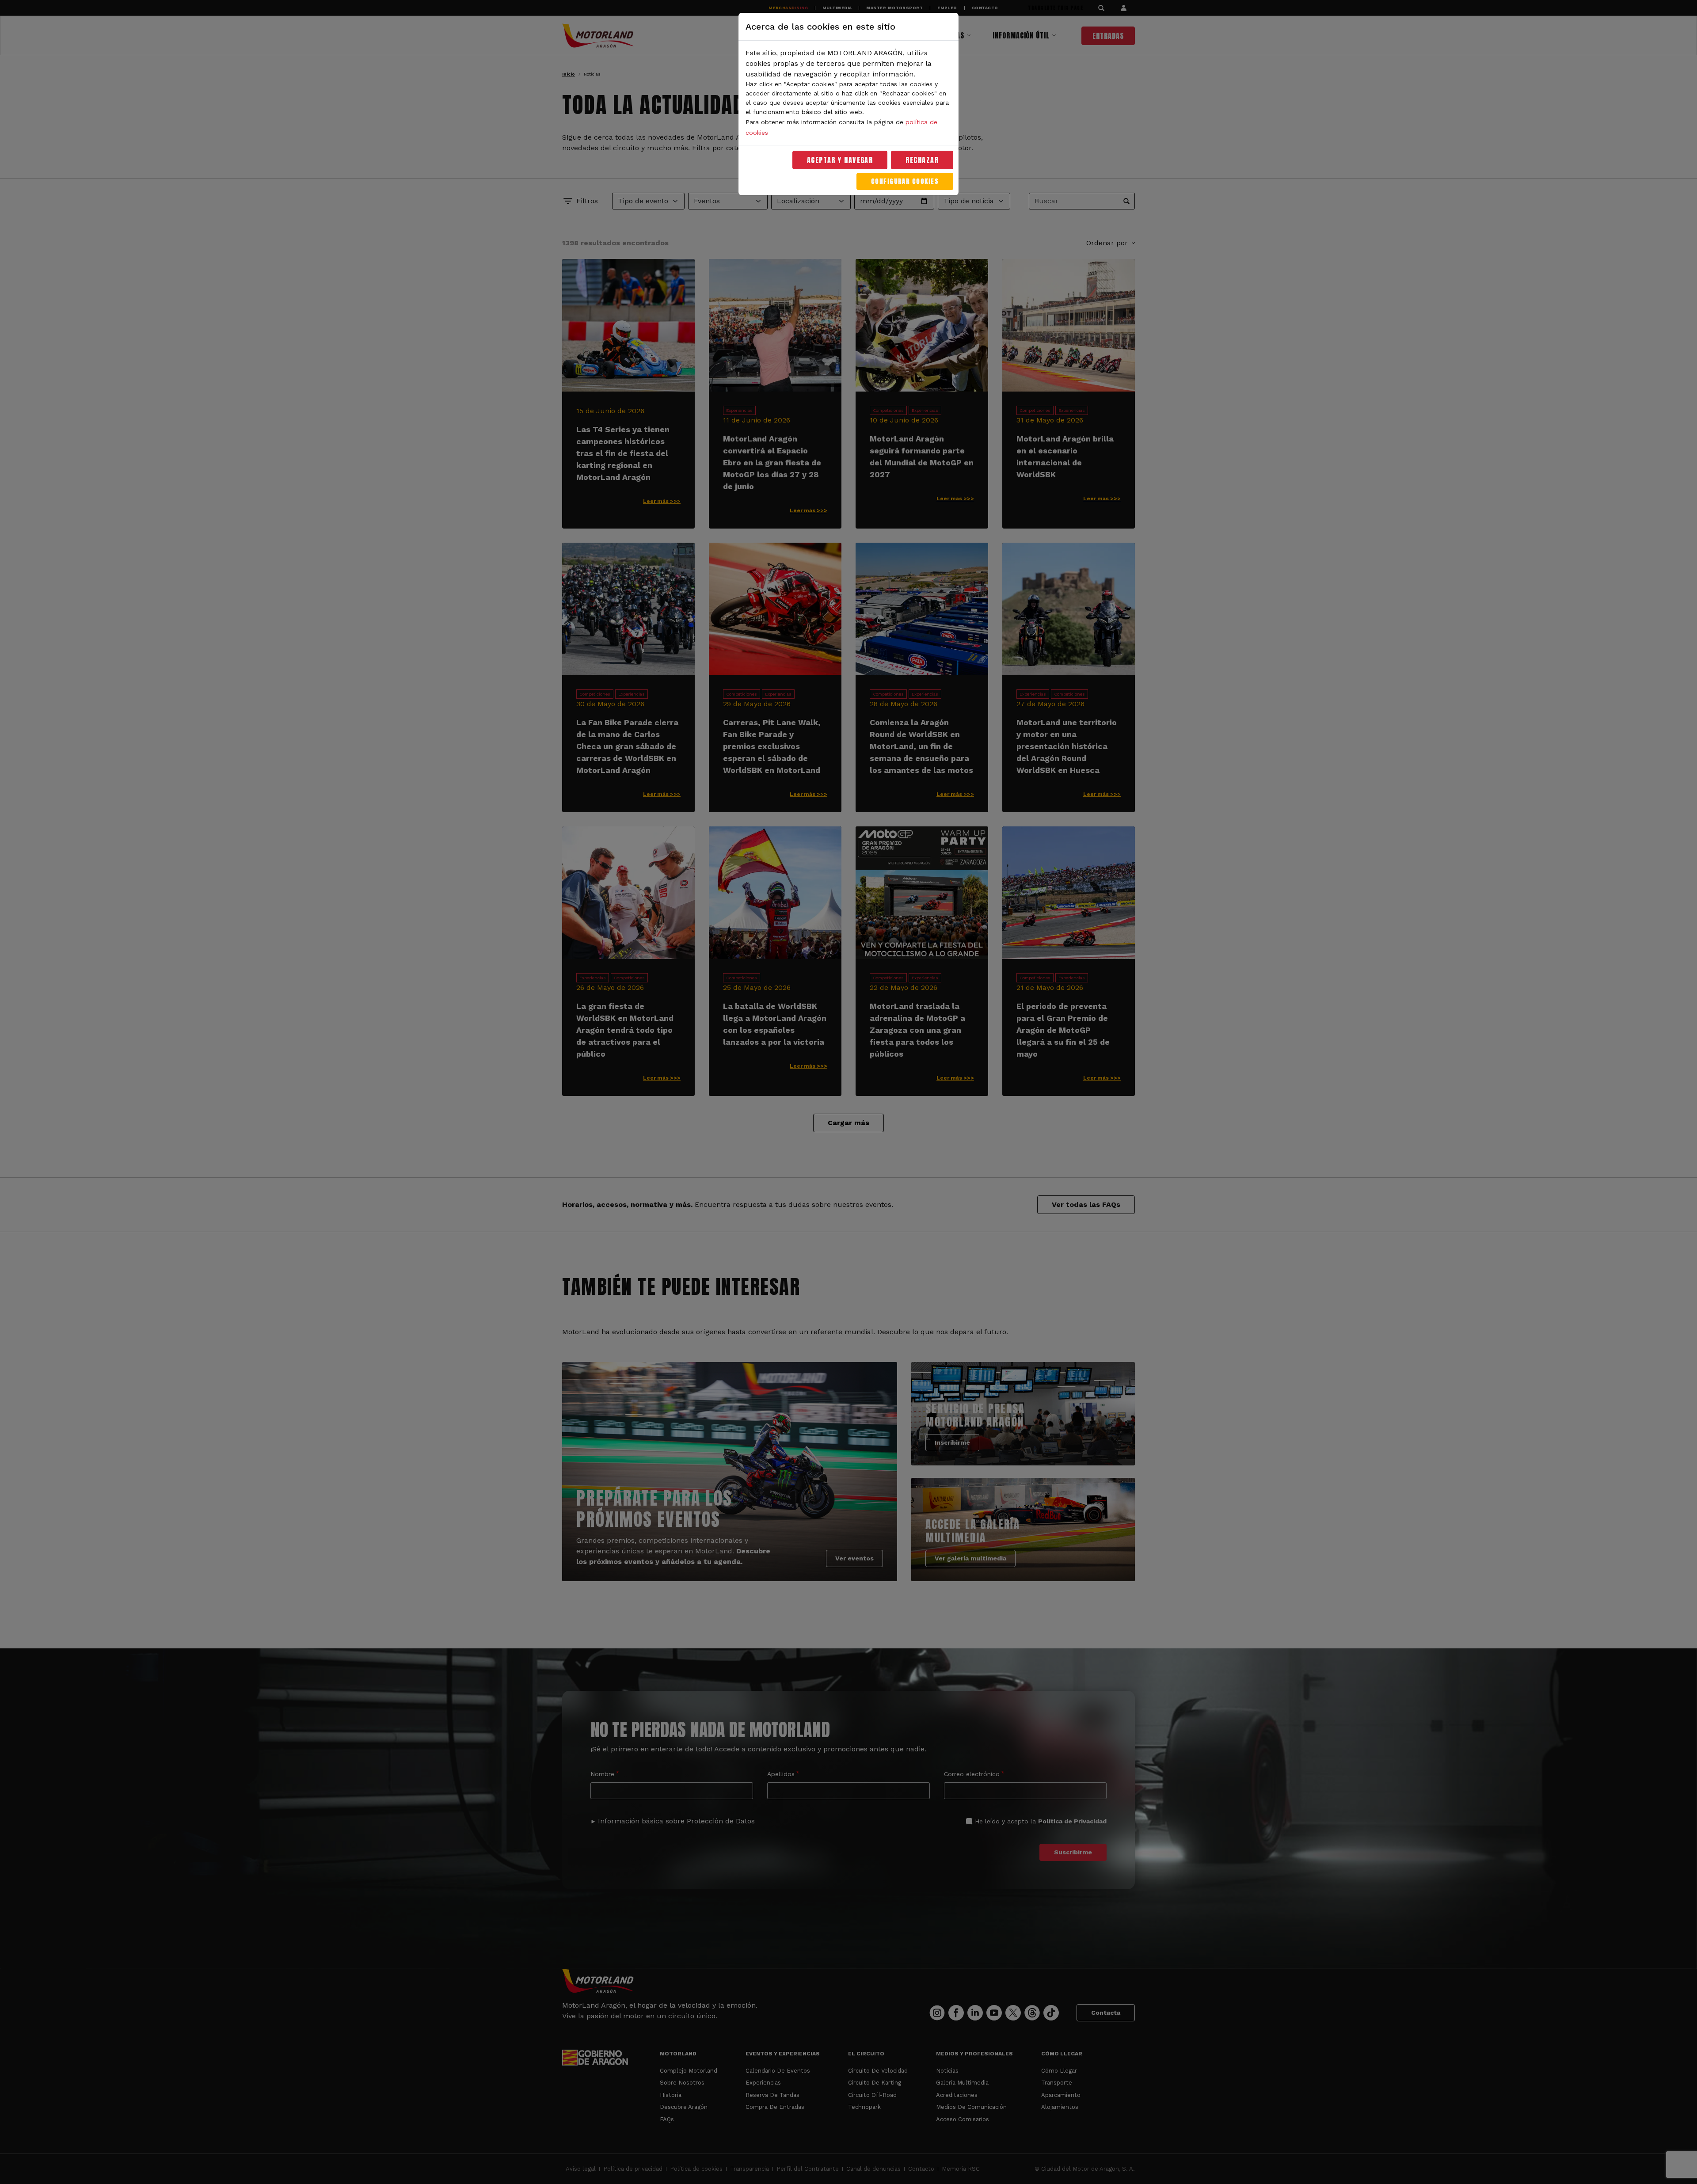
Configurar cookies (905, 181)
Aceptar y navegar (840, 160)
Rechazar (922, 160)
